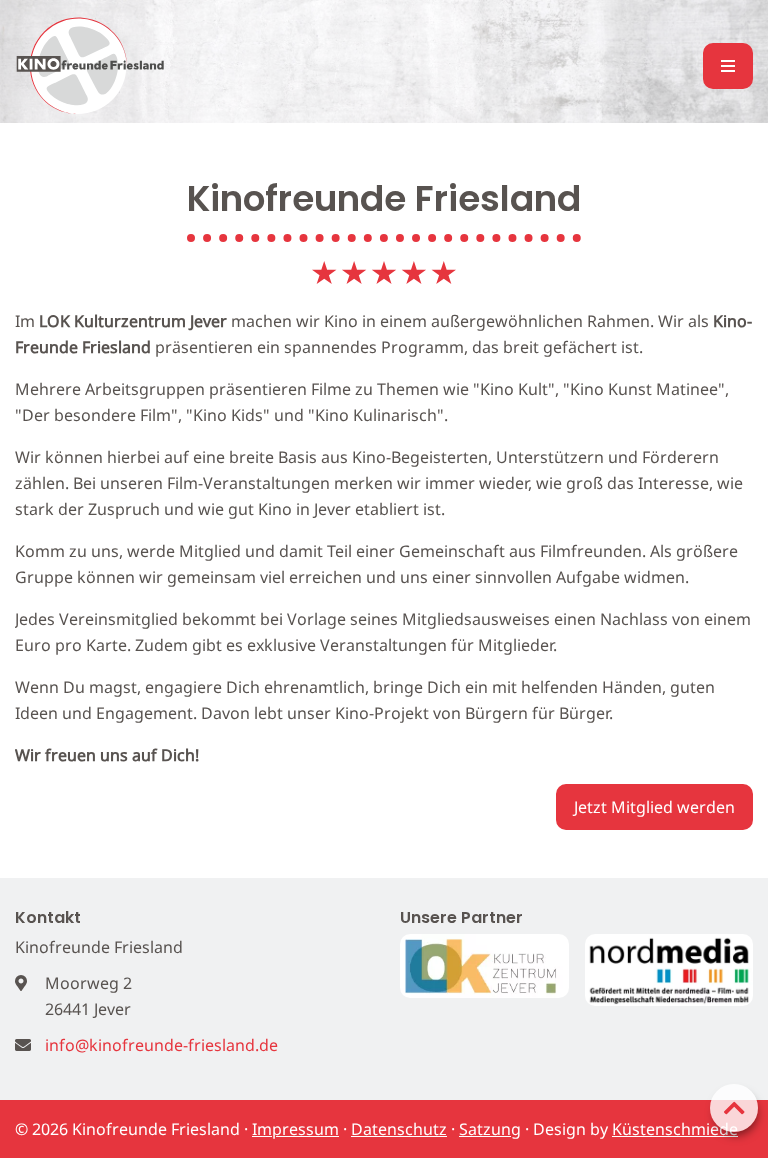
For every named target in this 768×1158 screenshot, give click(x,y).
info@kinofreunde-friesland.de (161, 1045)
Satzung (490, 1129)
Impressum (295, 1129)
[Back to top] (734, 1108)
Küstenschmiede (675, 1129)
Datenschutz (399, 1129)
